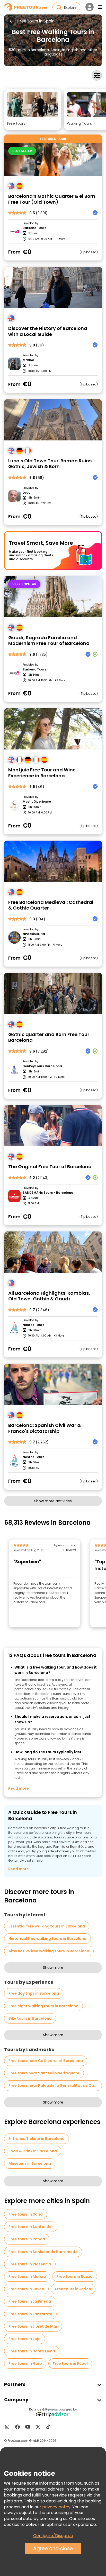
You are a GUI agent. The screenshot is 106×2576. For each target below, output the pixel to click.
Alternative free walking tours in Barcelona (49, 1951)
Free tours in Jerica (73, 2289)
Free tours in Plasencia (30, 2264)
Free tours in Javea (26, 2289)
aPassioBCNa (34, 934)
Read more (19, 1788)
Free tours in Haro (25, 2364)
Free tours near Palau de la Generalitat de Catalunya (55, 2085)
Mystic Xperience (37, 802)
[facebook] (17, 2427)
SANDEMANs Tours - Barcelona (48, 1193)
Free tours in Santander (31, 2227)
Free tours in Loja (25, 2339)
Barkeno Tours (34, 228)
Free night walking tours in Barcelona (43, 2006)
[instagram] (7, 2427)
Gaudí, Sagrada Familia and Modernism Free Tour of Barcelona (49, 641)
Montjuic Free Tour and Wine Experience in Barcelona (42, 773)
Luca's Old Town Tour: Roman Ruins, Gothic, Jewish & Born (51, 464)
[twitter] (38, 2427)
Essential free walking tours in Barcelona (47, 1926)
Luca (27, 493)
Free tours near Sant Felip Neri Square (44, 2073)
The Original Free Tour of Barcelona (50, 1167)
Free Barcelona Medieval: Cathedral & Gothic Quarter (51, 905)
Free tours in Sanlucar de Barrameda (43, 2252)
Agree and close (53, 2549)
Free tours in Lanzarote (30, 2314)
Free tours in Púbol (70, 2364)
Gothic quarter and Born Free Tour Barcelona (49, 1037)
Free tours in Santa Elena (32, 2351)
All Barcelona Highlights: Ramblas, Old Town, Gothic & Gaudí (49, 1296)
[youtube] (28, 2427)
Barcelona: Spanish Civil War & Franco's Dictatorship (45, 1428)
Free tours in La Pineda (30, 2301)
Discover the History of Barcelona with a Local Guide (48, 331)
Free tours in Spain (36, 21)
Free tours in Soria (26, 2214)
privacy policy (56, 2507)
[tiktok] (48, 2427)
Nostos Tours (33, 1325)
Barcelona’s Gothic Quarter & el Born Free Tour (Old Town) (52, 199)
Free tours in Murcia (27, 2277)
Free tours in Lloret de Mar (33, 2326)
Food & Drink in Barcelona (33, 2151)
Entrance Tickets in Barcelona (37, 2139)
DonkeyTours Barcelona (42, 1066)
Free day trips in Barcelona (34, 1993)
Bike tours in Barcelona (30, 2018)
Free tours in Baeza (75, 2277)
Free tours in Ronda (27, 2239)
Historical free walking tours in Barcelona (47, 1939)
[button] (33, 110)
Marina (28, 360)
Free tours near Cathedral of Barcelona (46, 2061)
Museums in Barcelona (30, 2163)
